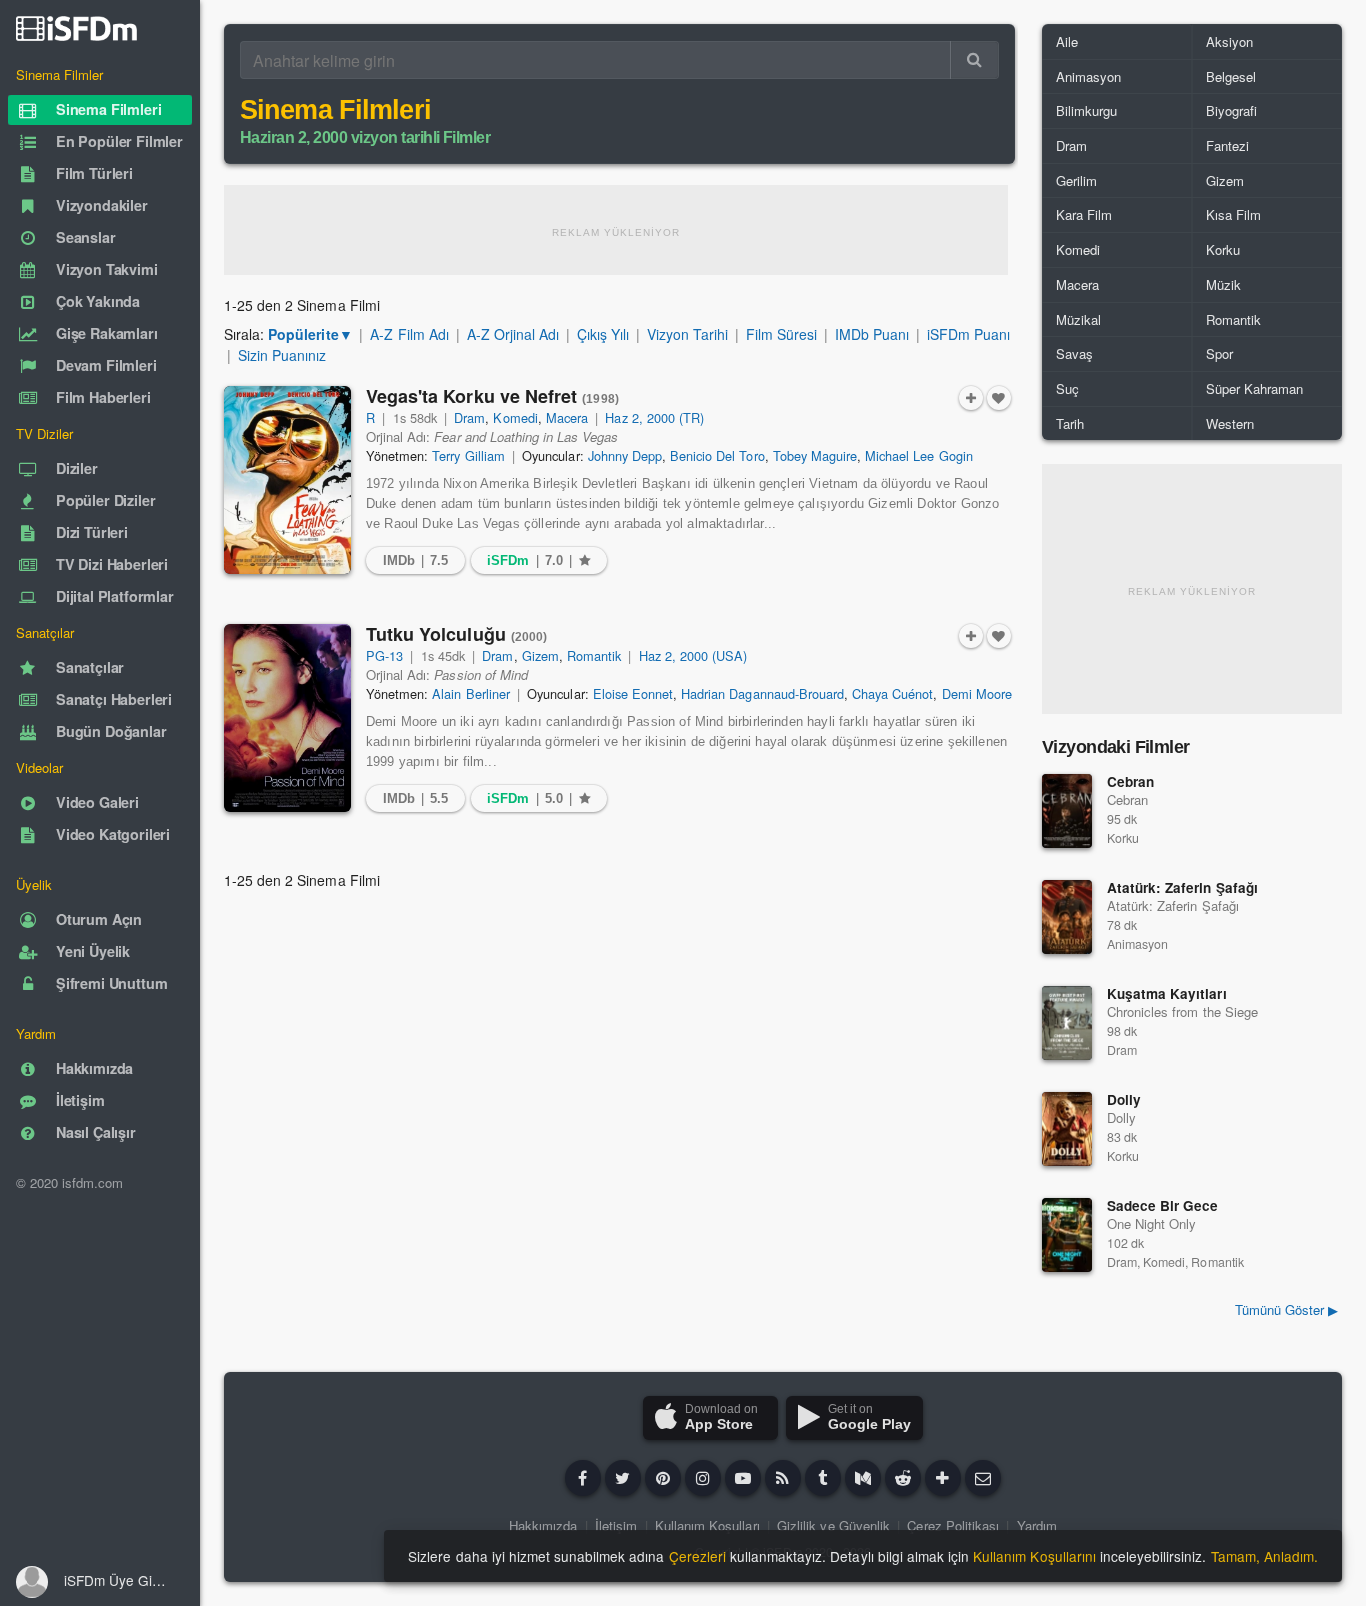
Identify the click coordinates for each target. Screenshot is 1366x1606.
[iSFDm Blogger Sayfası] (783, 1478)
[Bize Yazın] (983, 1478)
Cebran (1130, 781)
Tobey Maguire (815, 455)
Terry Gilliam (468, 455)
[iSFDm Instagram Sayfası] (703, 1478)
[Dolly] (1067, 1129)
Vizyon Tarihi (687, 334)
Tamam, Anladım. (1264, 1556)
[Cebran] (1067, 811)
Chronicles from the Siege (1182, 1011)
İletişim (616, 1525)
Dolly (1124, 1099)
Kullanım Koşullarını (1034, 1556)
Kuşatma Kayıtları (1167, 993)
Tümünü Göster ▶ (1286, 1309)
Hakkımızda (543, 1525)
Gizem (540, 655)
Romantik (594, 655)
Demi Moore (977, 693)
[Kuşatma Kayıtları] (1067, 1023)
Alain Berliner (470, 693)
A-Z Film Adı (409, 334)
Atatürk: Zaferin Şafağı (1182, 887)
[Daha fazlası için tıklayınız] (943, 1478)
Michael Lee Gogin (919, 455)
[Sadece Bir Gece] (1067, 1235)
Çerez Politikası (953, 1525)
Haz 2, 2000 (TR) (654, 417)
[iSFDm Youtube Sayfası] (743, 1478)
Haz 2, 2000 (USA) (693, 655)
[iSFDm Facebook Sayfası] (583, 1478)
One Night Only (1151, 1223)
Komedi (515, 417)
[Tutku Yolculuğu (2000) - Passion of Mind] (287, 718)
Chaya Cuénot (892, 693)
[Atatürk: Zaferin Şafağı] (1067, 917)
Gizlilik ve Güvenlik (833, 1525)
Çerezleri (697, 1556)
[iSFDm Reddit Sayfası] (903, 1478)
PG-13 (384, 655)
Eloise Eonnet (633, 693)
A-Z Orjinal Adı (513, 334)
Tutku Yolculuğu (457, 634)
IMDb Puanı (872, 334)
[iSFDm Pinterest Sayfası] (663, 1478)
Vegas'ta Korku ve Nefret (492, 396)
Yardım (1037, 1525)
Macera (567, 417)
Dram (469, 417)
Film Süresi (781, 334)
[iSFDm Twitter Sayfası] (623, 1478)
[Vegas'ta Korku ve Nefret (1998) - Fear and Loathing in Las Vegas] (287, 480)
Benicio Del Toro (717, 455)
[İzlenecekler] (971, 398)
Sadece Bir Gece (1162, 1205)
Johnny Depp (625, 455)
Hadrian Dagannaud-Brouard (762, 693)
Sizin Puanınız (282, 355)
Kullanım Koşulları (707, 1525)
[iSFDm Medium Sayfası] (863, 1478)
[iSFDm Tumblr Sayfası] (823, 1478)
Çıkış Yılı (603, 334)
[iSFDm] (76, 28)
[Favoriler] (999, 398)
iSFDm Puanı (968, 334)
